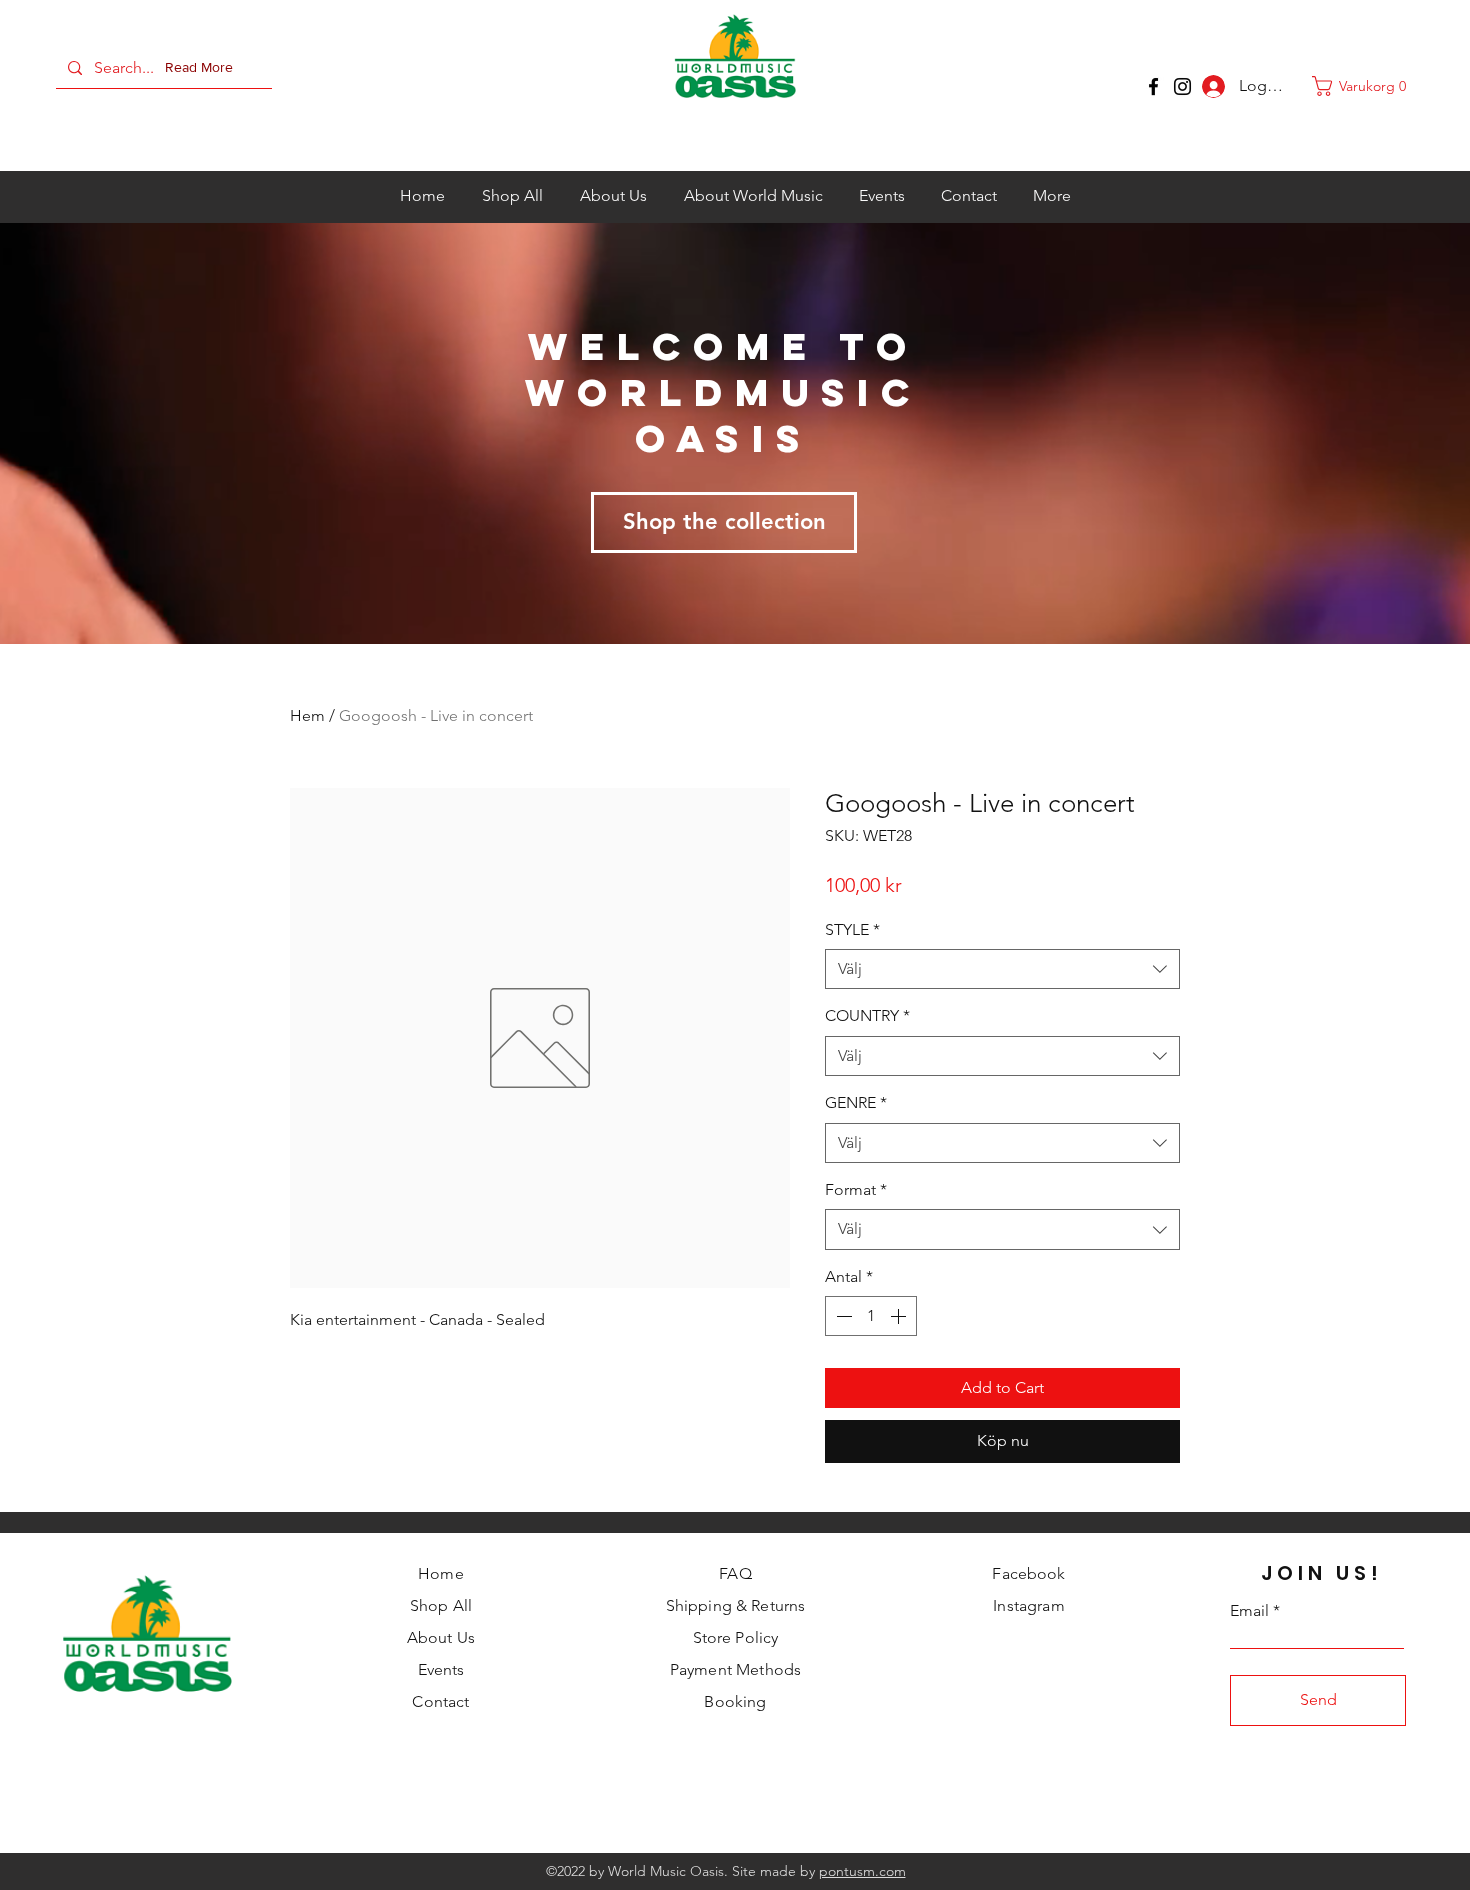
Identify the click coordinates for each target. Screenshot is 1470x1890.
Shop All (441, 1605)
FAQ (735, 1573)
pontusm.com (862, 1871)
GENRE (856, 1102)
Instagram (1028, 1605)
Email (1249, 1611)
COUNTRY (867, 1015)
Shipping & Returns (736, 1605)
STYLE (852, 929)
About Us (441, 1637)
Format (856, 1189)
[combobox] (1002, 969)
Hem (307, 715)
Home (441, 1573)
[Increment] (900, 1316)
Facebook (1028, 1573)
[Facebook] (1153, 86)
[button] (203, 68)
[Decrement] (842, 1316)
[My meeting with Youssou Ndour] (1182, 86)
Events (441, 1669)
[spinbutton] (871, 1316)
